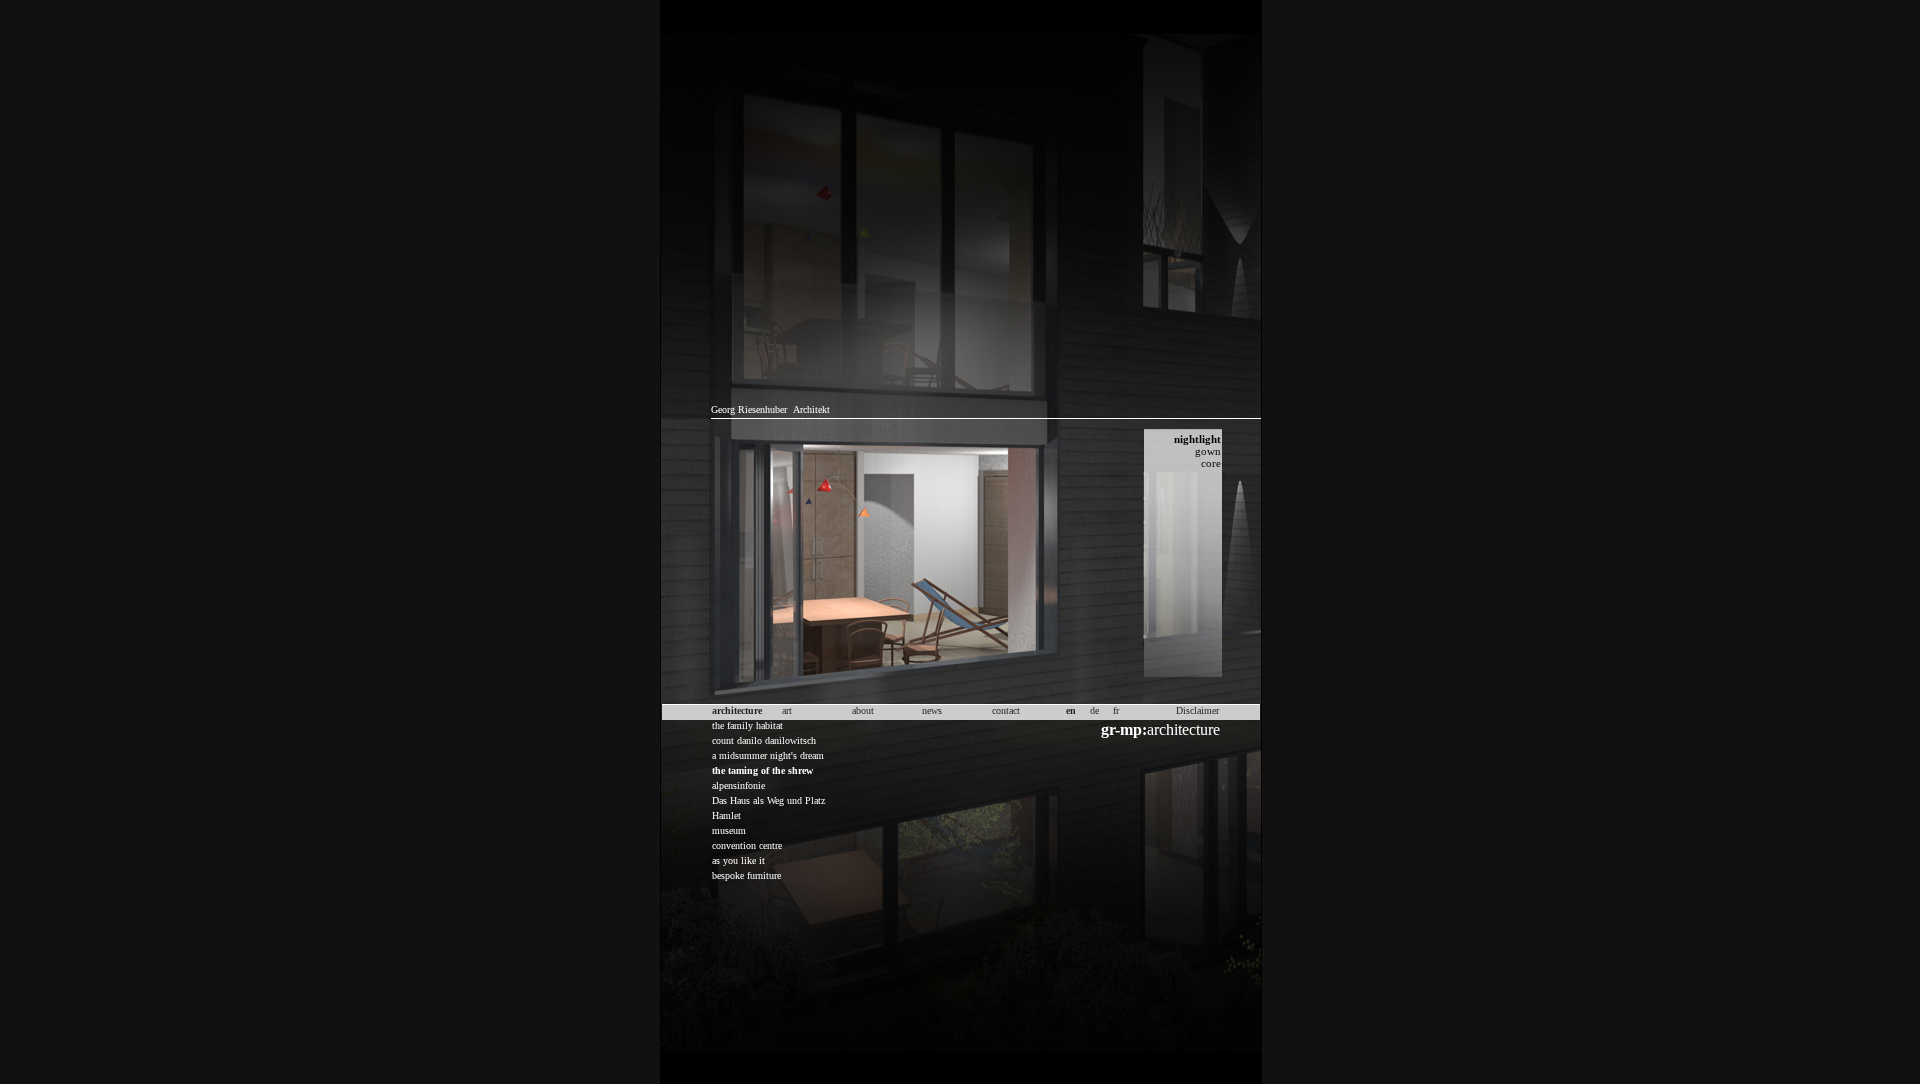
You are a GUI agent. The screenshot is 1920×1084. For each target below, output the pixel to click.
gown (1208, 451)
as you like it (738, 860)
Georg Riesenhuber (749, 409)
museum (729, 830)
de (1094, 710)
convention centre (747, 845)
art (787, 710)
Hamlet (726, 815)
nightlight (1197, 439)
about (863, 710)
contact (1006, 710)
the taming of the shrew (762, 770)
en (1071, 710)
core (1211, 463)
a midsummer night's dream (768, 755)
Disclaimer (1197, 710)
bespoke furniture (746, 875)
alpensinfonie (738, 785)
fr (1116, 710)
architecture (1160, 729)
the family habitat (747, 725)
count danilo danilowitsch (764, 740)
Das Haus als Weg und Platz (768, 800)
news (932, 710)
